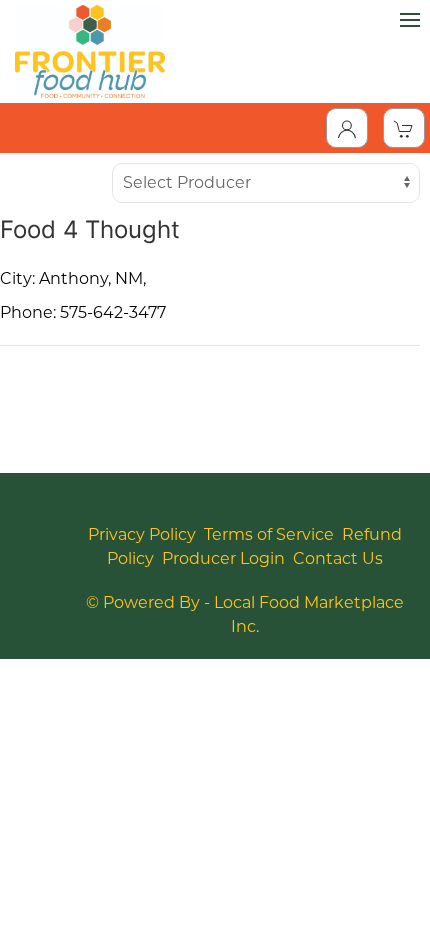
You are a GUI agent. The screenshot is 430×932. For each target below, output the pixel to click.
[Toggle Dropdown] (347, 128)
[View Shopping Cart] (404, 128)
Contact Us (338, 558)
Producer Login (223, 558)
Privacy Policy (142, 534)
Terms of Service (269, 534)
